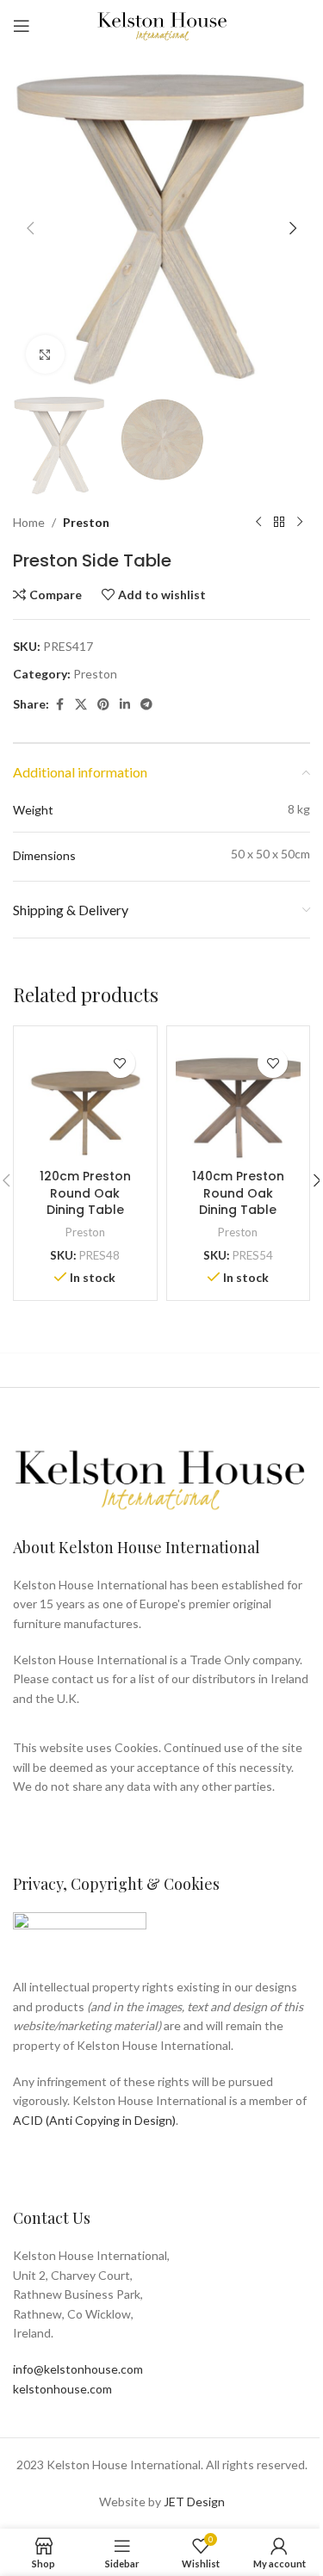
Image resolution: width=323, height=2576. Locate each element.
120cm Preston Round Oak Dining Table (85, 1193)
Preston (86, 522)
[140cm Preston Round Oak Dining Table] (239, 1098)
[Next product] (300, 523)
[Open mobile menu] (22, 26)
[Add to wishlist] (120, 1063)
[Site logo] (162, 25)
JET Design (194, 2502)
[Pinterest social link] (103, 705)
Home (29, 522)
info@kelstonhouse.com (78, 2369)
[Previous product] (258, 523)
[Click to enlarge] (45, 354)
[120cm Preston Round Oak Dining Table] (85, 1098)
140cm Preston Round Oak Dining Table (238, 1193)
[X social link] (81, 705)
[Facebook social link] (59, 705)
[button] (30, 228)
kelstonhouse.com (62, 2389)
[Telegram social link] (146, 705)
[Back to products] (279, 523)
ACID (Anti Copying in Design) (94, 2120)
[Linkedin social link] (125, 705)
